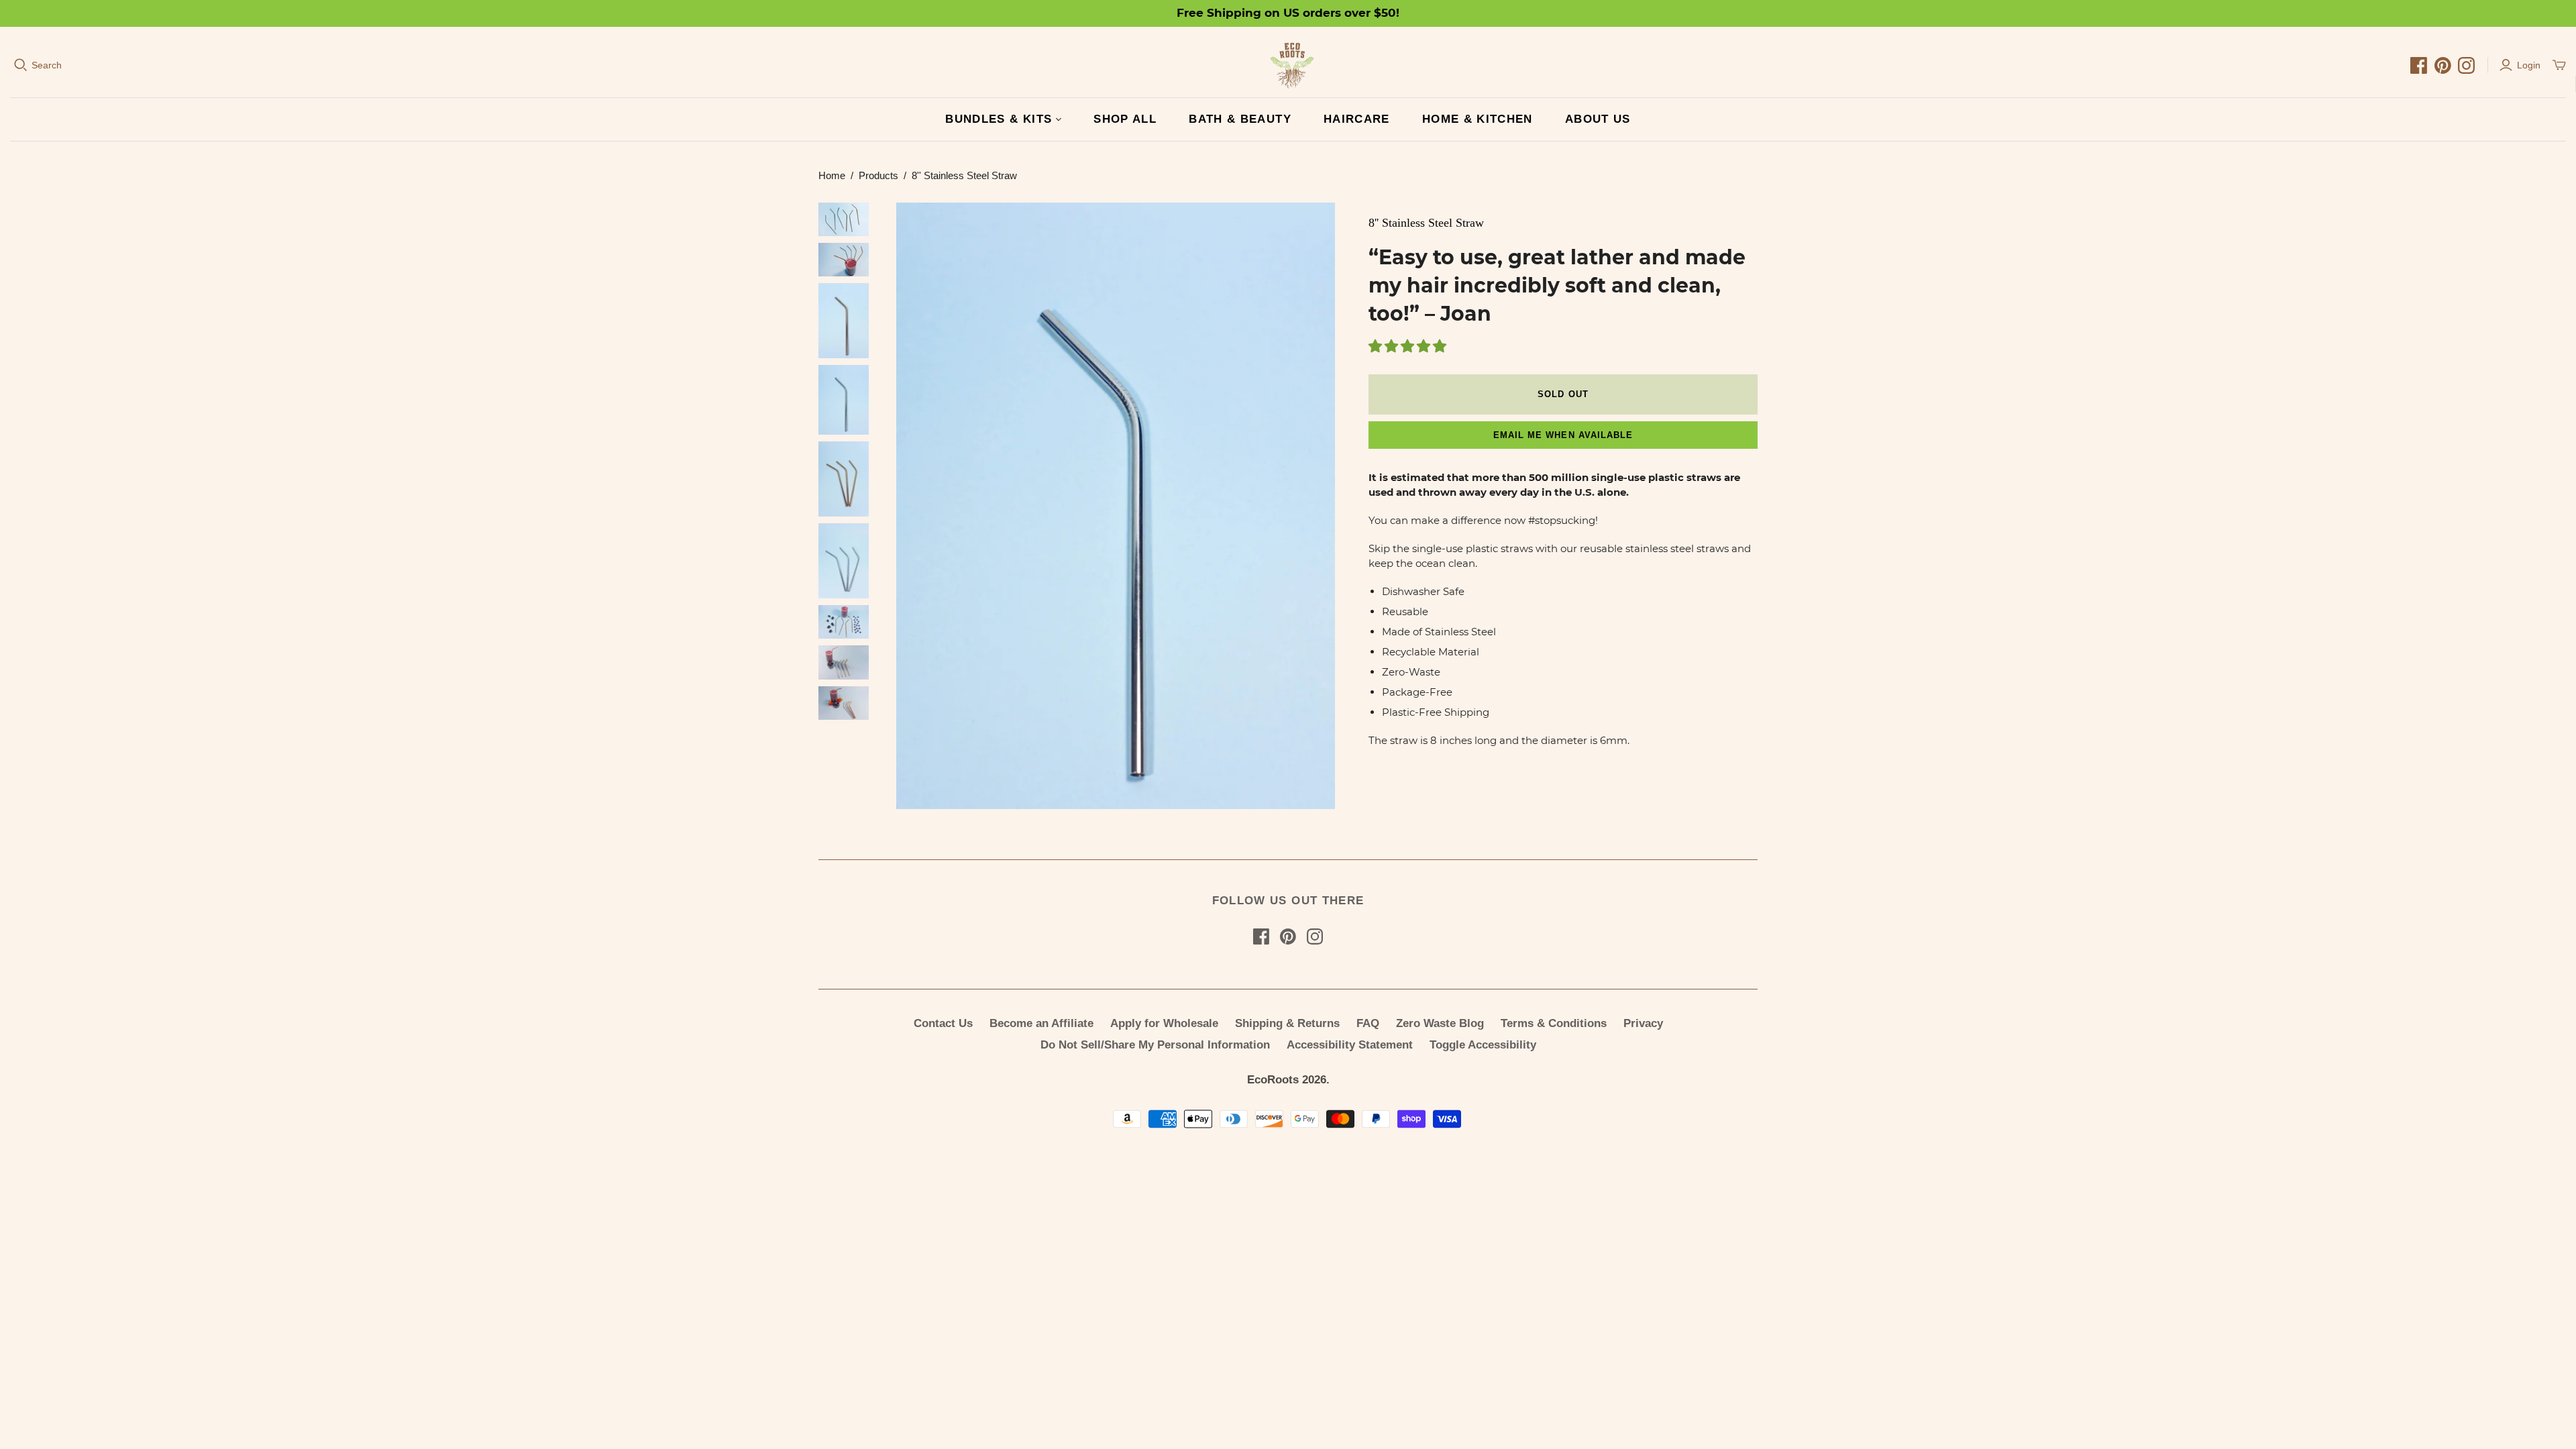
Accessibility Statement (1350, 1045)
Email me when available (1563, 435)
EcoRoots (1273, 1080)
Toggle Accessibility (1483, 1045)
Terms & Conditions (1554, 1023)
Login (2529, 65)
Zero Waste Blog (1440, 1023)
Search (47, 65)
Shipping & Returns (1287, 1023)
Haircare (1357, 119)
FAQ (1368, 1023)
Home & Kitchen (1478, 119)
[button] (1409, 347)
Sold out (1563, 394)
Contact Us (943, 1023)
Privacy (1643, 1023)
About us (1598, 119)
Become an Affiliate (1041, 1023)
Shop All (1125, 119)
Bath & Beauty (1240, 119)
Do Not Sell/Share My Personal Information (1155, 1045)
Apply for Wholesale (1164, 1023)
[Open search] (21, 65)
